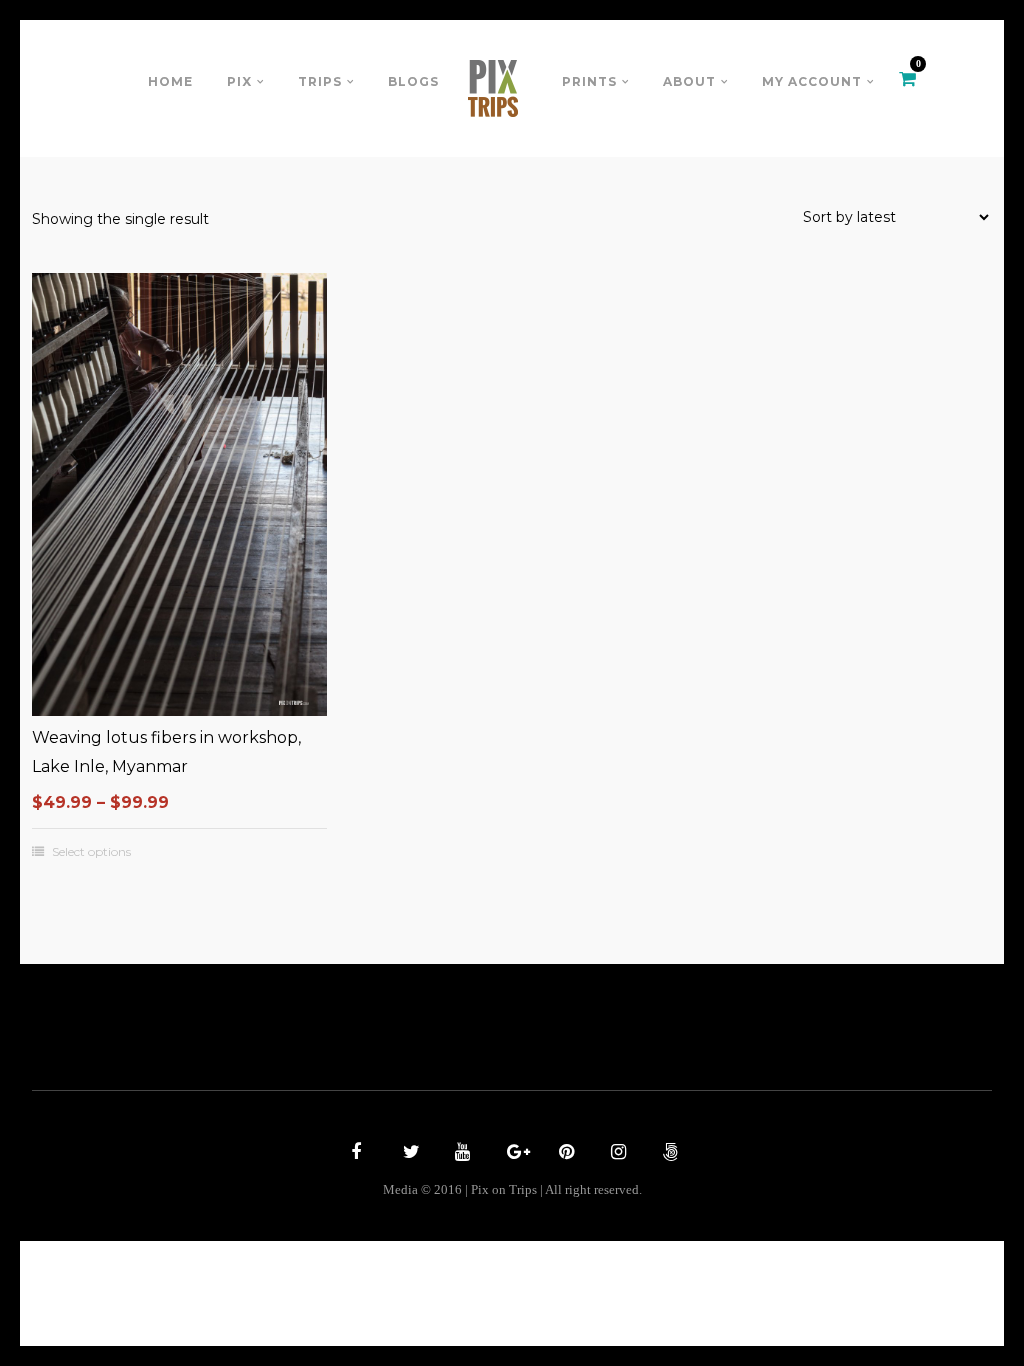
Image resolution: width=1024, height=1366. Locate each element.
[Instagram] (616, 1154)
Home (170, 81)
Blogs (413, 81)
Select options (91, 852)
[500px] (668, 1154)
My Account (812, 81)
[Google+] (512, 1154)
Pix (239, 81)
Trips (320, 81)
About (689, 81)
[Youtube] (460, 1154)
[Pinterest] (564, 1154)
